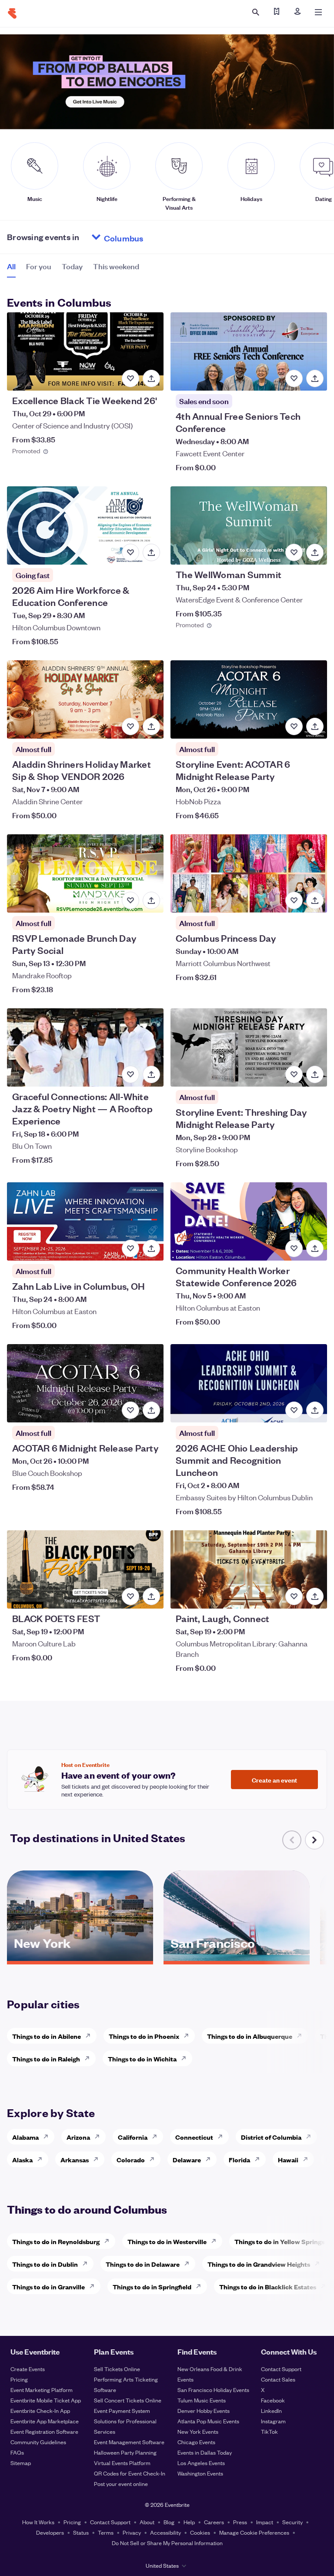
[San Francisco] (237, 1958)
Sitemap (21, 2463)
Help (189, 2522)
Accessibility (165, 2532)
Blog (169, 2522)
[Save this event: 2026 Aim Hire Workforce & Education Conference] (130, 552)
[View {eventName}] (85, 351)
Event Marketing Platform (42, 2390)
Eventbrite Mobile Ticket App (46, 2400)
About (147, 2522)
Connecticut (194, 2137)
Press (240, 2522)
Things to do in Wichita (142, 2059)
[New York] (80, 1958)
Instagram (273, 2421)
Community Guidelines (38, 2442)
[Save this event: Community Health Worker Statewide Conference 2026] (294, 1248)
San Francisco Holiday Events (213, 2390)
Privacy (132, 2532)
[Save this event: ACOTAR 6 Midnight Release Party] (130, 1410)
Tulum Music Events (202, 2400)
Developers (50, 2532)
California (133, 2137)
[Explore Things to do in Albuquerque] (302, 2036)
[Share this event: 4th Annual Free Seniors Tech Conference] (315, 378)
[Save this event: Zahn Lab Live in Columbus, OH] (130, 1248)
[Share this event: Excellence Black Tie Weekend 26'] (151, 378)
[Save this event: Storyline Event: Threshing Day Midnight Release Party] (294, 1074)
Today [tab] (72, 266)
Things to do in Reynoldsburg (56, 2241)
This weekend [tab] (116, 266)
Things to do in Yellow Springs (279, 2241)
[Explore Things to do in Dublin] (87, 2264)
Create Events (28, 2369)
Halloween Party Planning (125, 2452)
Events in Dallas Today (205, 2452)
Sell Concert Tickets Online (128, 2400)
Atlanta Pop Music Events (208, 2421)
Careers (214, 2522)
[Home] (12, 13)
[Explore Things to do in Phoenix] (189, 2036)
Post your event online (121, 2484)
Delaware (187, 2159)
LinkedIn (271, 2410)
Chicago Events (196, 2442)
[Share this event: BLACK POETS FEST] (151, 1596)
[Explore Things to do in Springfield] (201, 2286)
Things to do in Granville (48, 2287)
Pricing (19, 2379)
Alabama (25, 2137)
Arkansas (75, 2159)
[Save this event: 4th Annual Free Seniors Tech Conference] (294, 378)
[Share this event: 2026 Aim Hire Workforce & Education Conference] (151, 552)
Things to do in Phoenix (144, 2036)
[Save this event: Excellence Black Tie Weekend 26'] (130, 378)
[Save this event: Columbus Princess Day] (294, 900)
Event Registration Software (44, 2431)
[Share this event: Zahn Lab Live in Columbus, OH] (151, 1248)
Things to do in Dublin (45, 2264)
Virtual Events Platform (122, 2463)
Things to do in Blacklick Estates (268, 2287)
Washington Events (200, 2473)
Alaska (22, 2159)
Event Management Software (129, 2442)
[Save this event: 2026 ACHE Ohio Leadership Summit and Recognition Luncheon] (294, 1410)
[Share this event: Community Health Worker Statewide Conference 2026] (315, 1248)
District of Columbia (271, 2137)
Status (81, 2532)
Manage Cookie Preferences (254, 2532)
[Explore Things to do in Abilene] (90, 2036)
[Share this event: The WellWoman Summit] (315, 552)
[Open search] (256, 12)
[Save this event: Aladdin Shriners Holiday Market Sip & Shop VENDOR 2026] (130, 726)
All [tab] (11, 266)
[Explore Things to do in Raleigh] (90, 2058)
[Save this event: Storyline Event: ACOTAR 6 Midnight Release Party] (294, 726)
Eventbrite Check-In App (40, 2410)
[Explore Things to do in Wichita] (186, 2058)
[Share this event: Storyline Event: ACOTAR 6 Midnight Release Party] (315, 726)
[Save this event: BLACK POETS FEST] (130, 1596)
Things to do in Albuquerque (250, 2036)
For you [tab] (39, 266)
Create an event (274, 1780)
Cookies (200, 2532)
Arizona (78, 2137)
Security (292, 2522)
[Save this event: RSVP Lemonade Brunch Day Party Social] (130, 900)
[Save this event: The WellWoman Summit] (294, 552)
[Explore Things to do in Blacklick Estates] (326, 2286)
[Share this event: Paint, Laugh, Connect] (315, 1596)
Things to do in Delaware (143, 2264)
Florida (239, 2159)
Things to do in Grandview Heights (259, 2264)
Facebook (273, 2400)
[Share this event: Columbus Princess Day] (315, 900)
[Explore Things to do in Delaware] (189, 2264)
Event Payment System (122, 2410)
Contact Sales (278, 2379)
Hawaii (288, 2159)
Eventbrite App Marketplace (45, 2421)
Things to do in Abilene (47, 2036)
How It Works (38, 2522)
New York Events (198, 2431)
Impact (265, 2522)
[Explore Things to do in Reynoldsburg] (109, 2241)
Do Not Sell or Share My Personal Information (167, 2543)
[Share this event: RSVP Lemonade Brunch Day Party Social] (151, 900)
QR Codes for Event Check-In (130, 2473)
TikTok (269, 2431)
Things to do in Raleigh (46, 2059)
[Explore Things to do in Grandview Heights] (320, 2264)
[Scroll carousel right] (314, 1840)
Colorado (131, 2159)
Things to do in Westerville (167, 2241)
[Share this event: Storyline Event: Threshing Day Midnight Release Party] (315, 1074)
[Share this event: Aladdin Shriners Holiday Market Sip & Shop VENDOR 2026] (151, 726)
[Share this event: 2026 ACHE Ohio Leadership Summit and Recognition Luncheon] (315, 1410)
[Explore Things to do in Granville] (94, 2286)
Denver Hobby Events (204, 2410)
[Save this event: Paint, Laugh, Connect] (294, 1596)
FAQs (17, 2452)
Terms (106, 2532)
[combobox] (157, 237)
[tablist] (73, 269)
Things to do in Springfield (152, 2287)
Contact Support (281, 2369)
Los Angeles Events (201, 2463)
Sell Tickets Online (117, 2369)
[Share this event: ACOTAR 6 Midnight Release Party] (151, 1410)
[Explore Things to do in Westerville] (216, 2241)
